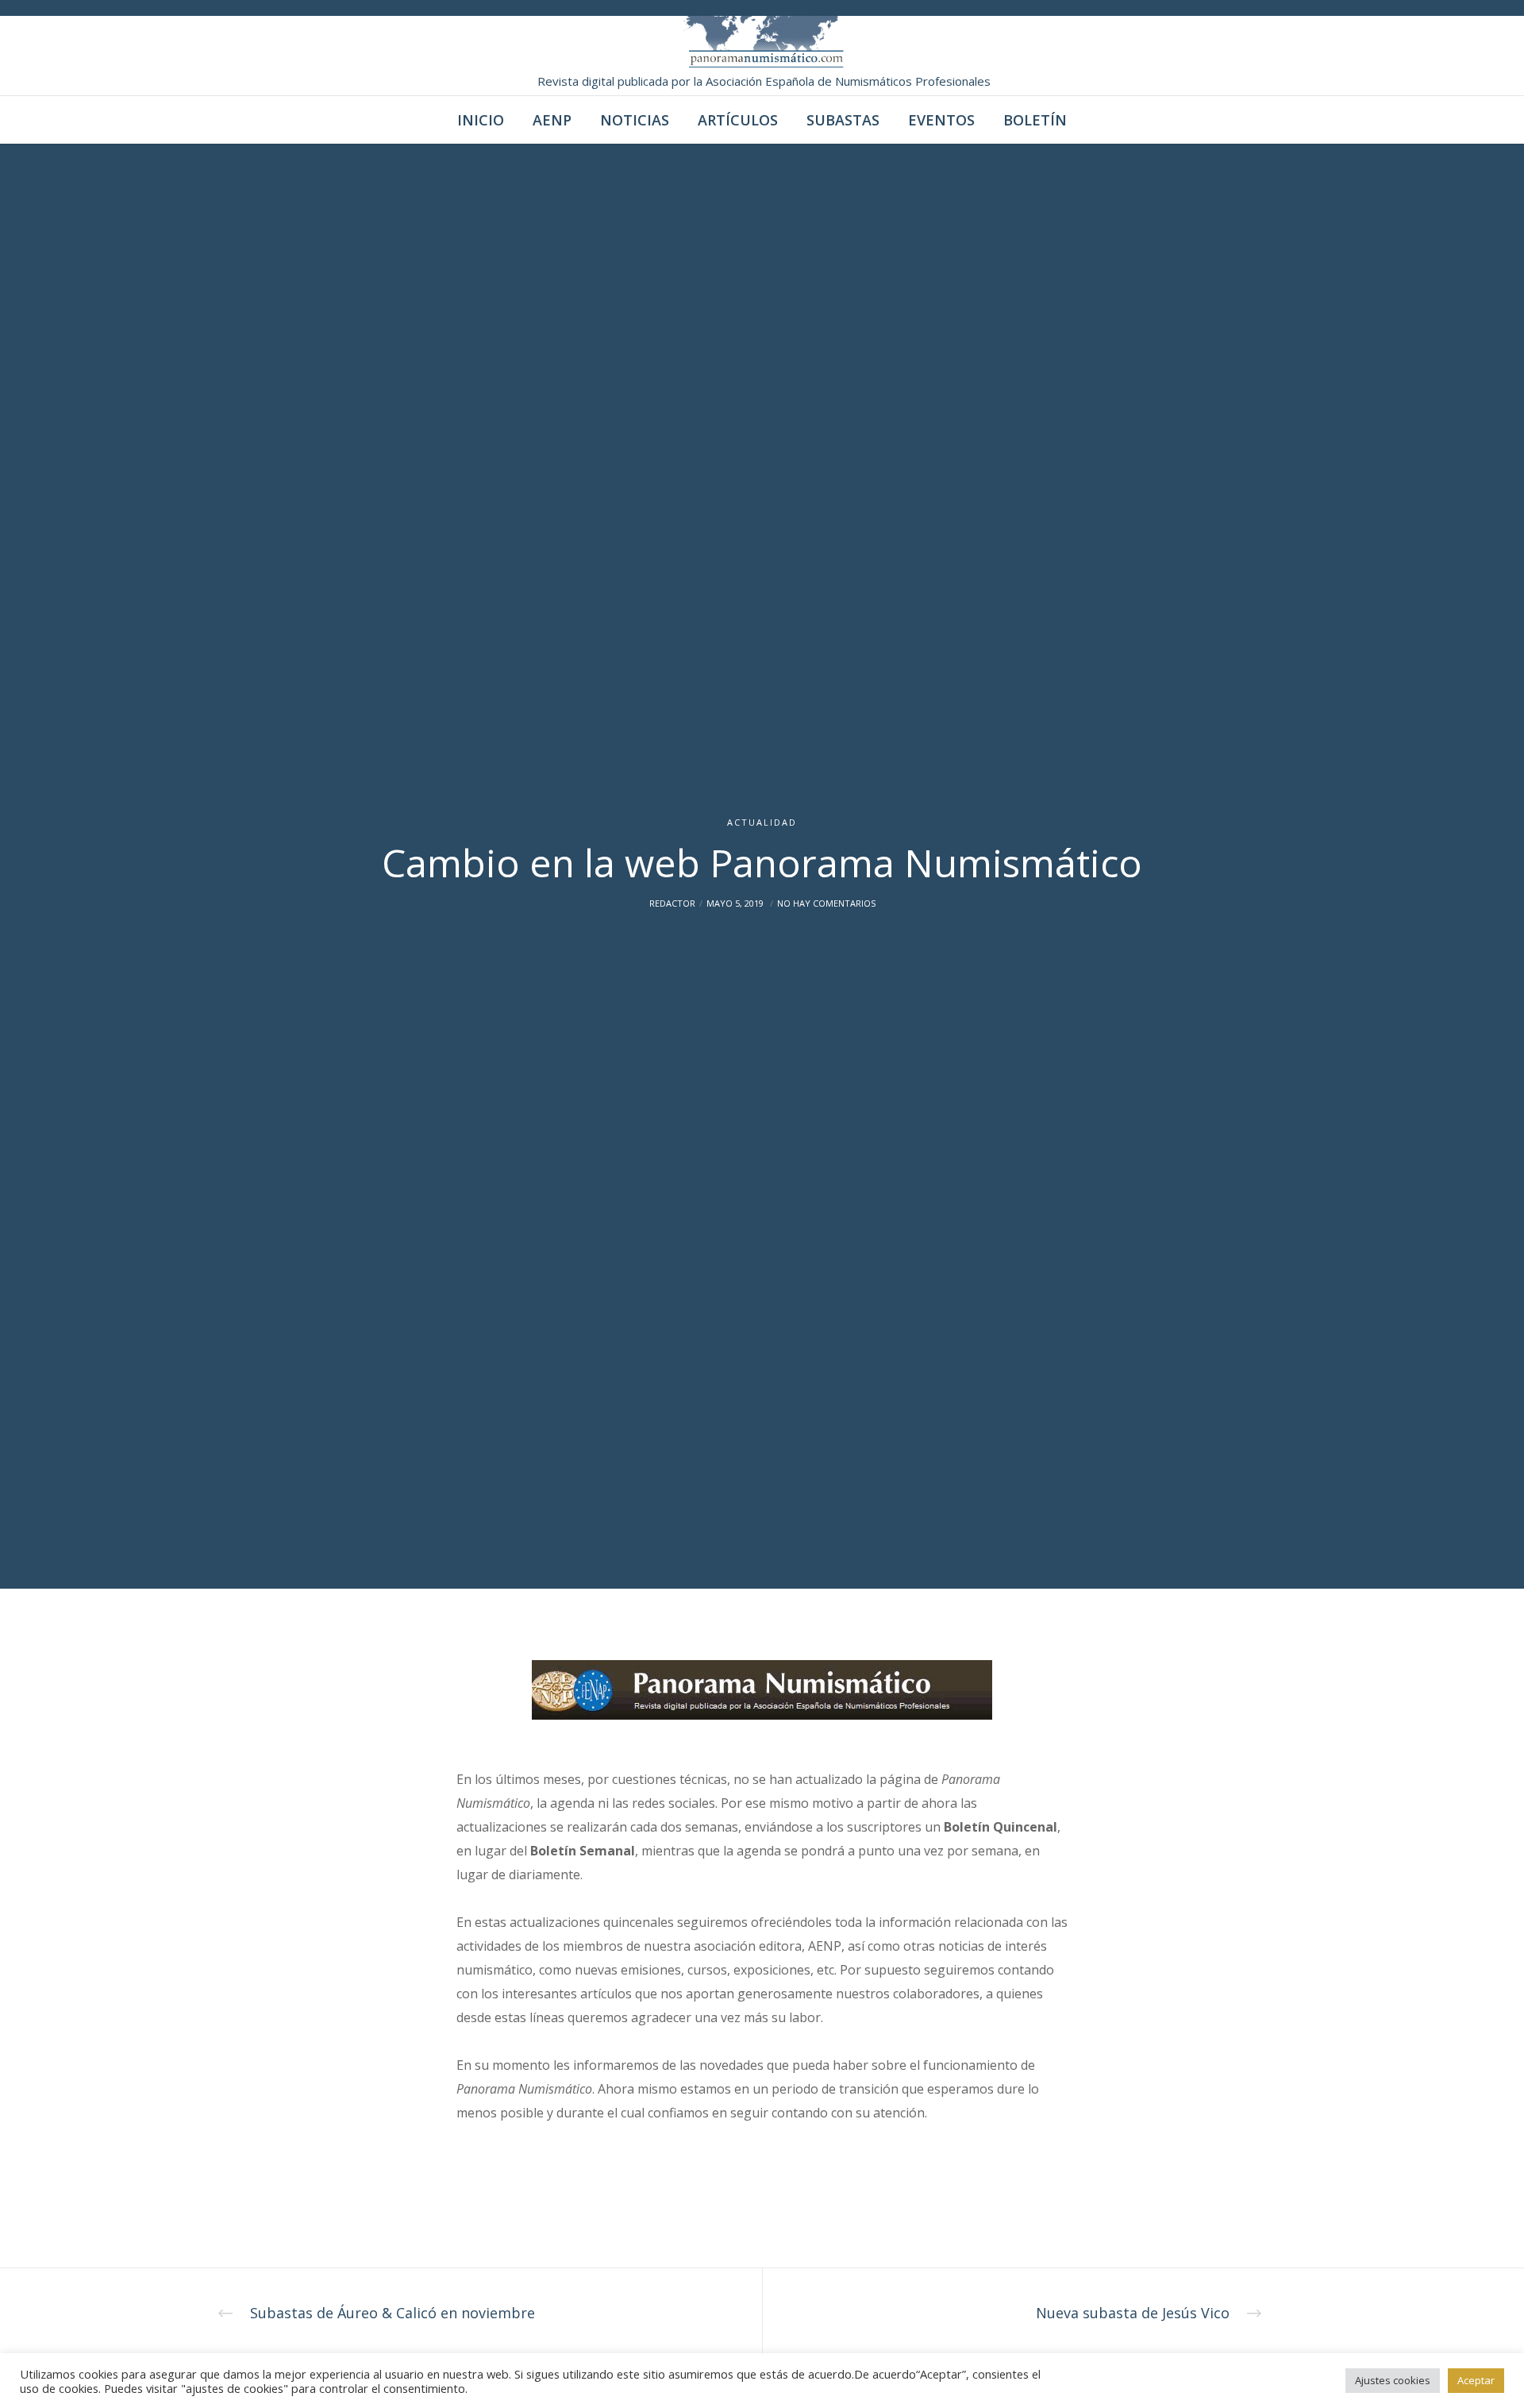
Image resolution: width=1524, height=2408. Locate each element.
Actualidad (762, 822)
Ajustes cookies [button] (1393, 2380)
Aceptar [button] (1476, 2380)
